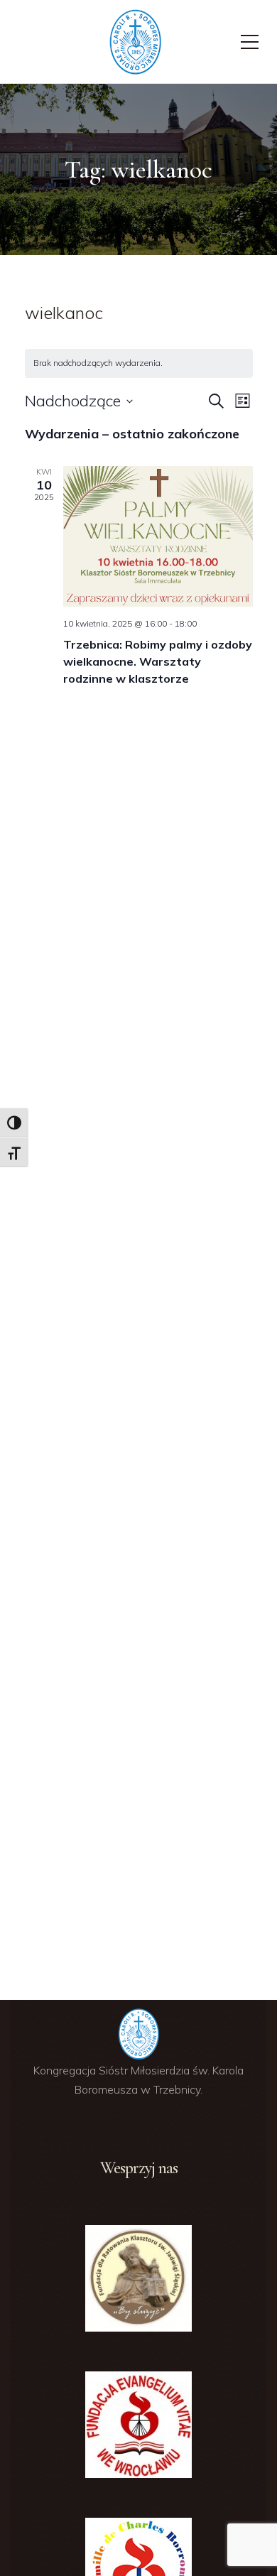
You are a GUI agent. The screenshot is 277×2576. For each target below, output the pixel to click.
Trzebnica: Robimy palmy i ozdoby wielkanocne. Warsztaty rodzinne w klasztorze (158, 661)
